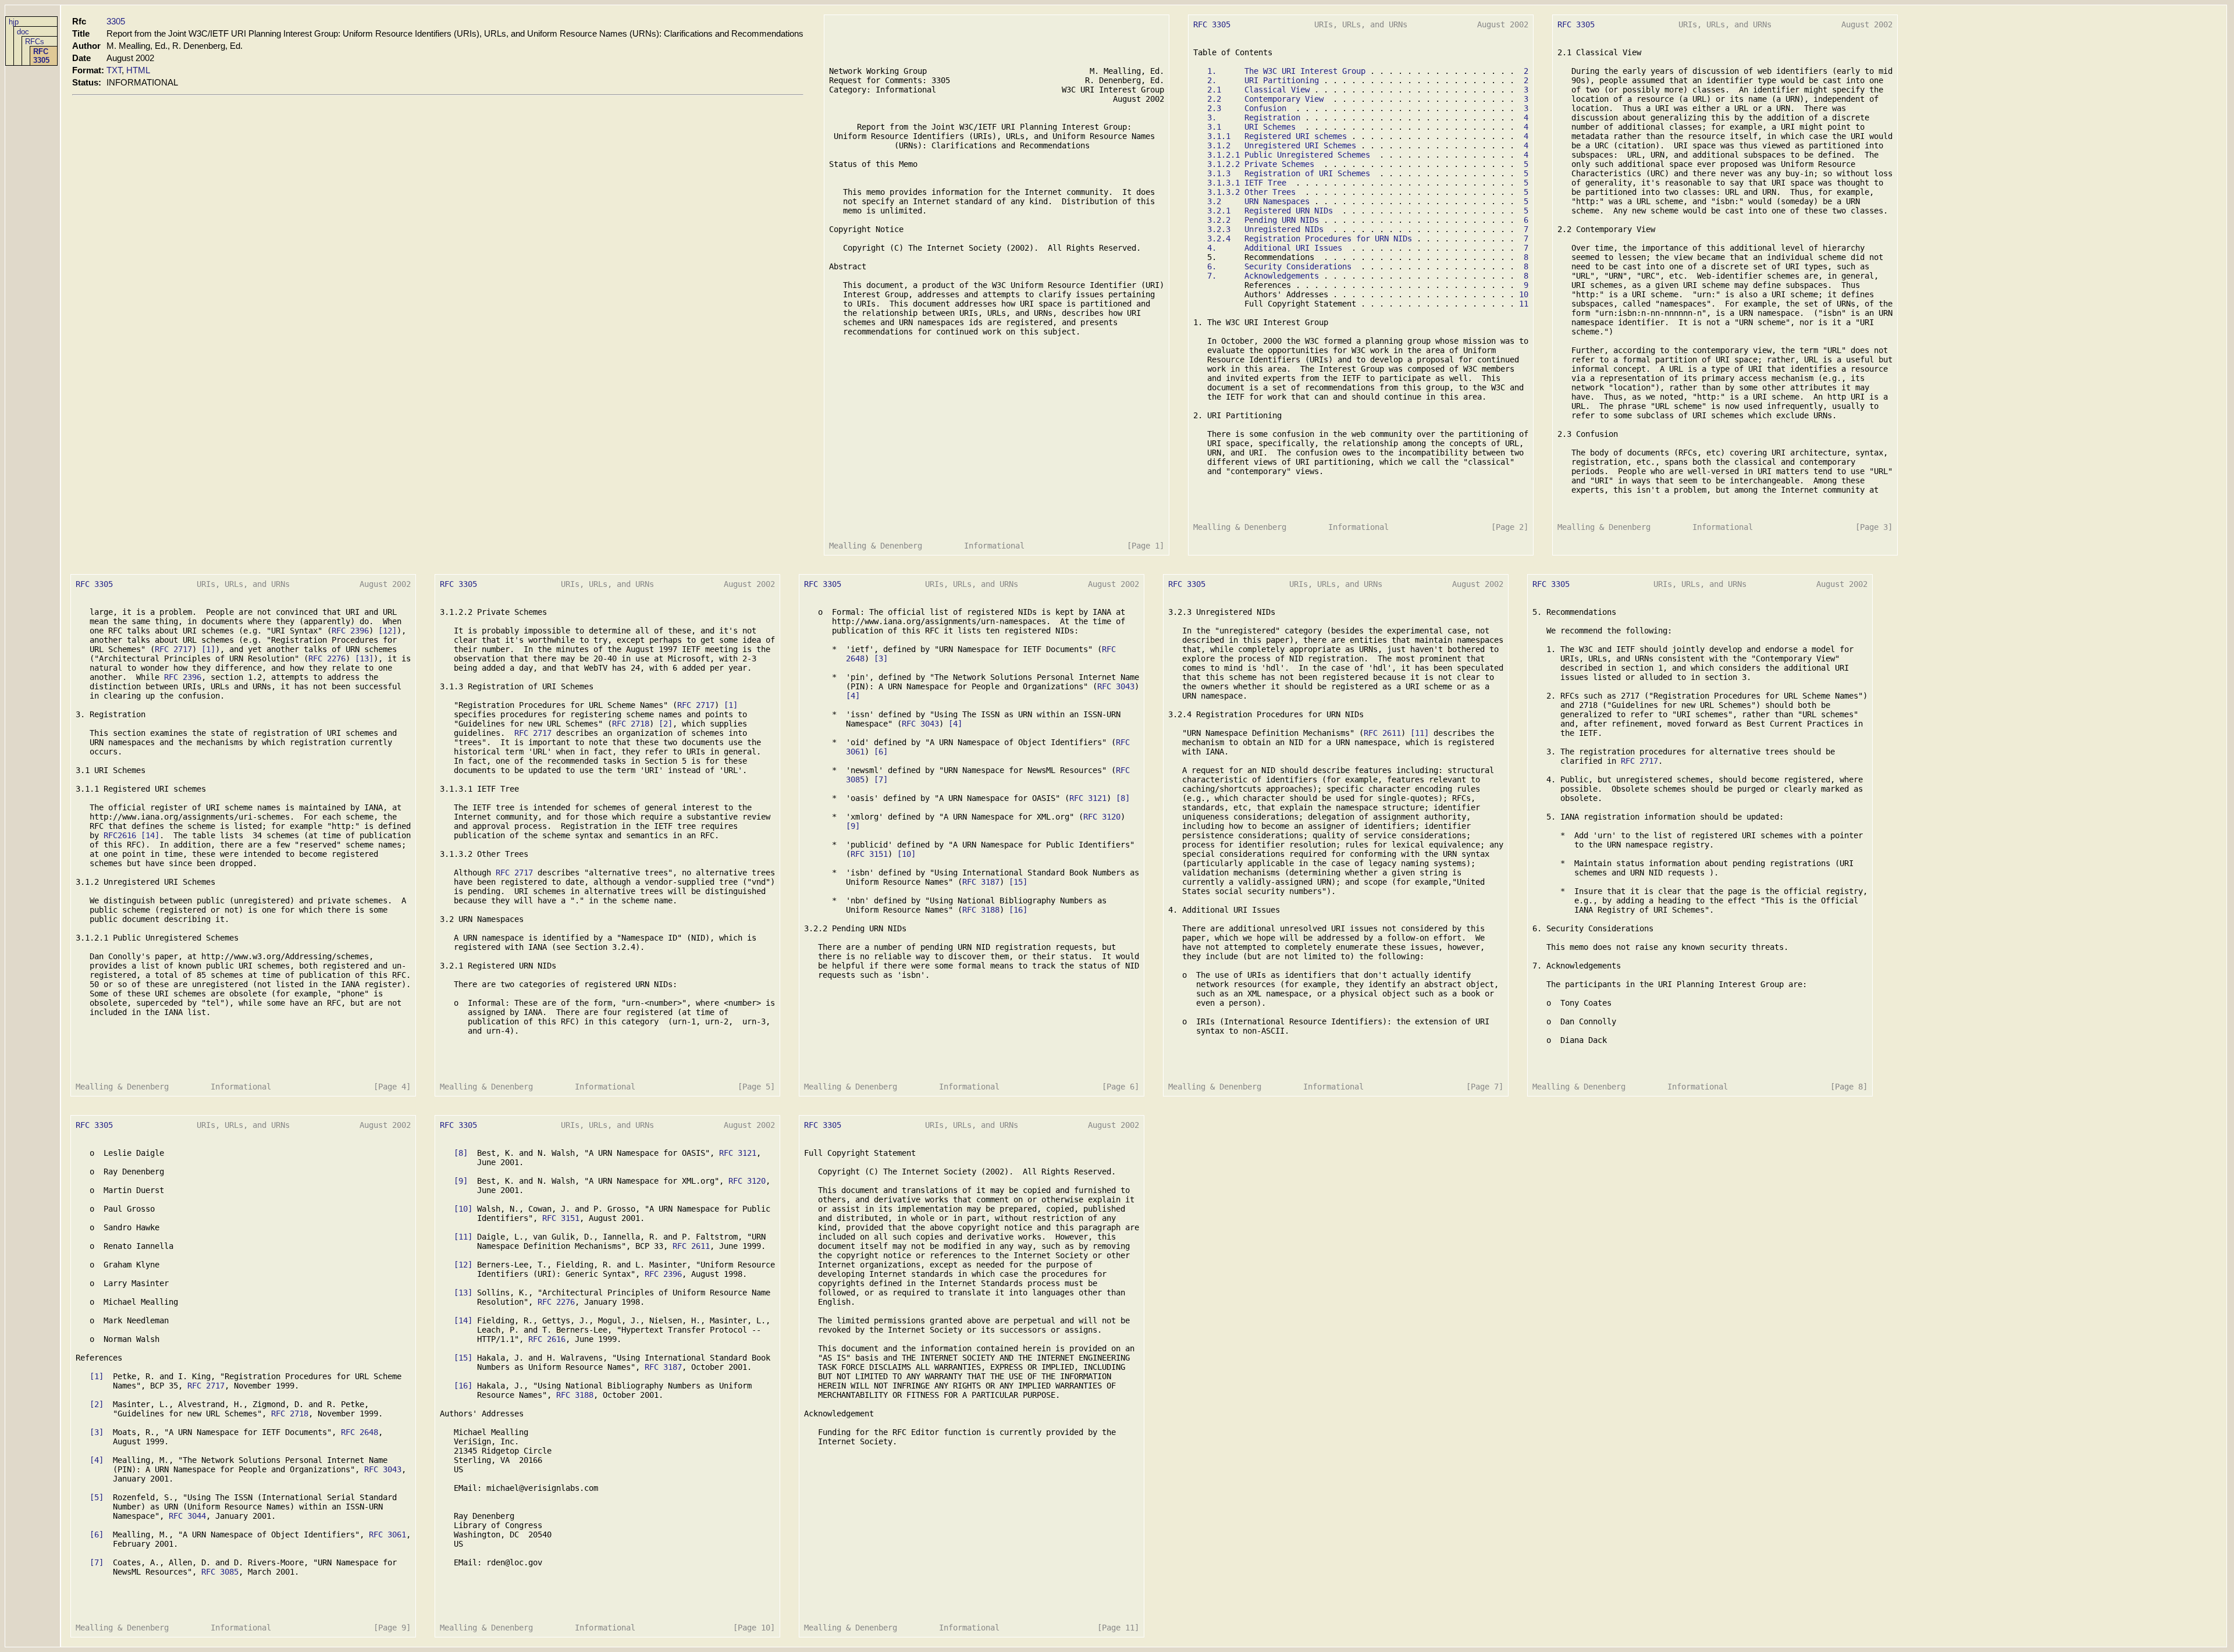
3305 (116, 21)
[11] (1420, 733)
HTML (138, 70)
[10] (906, 854)
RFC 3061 (387, 1534)
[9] (853, 826)
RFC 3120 (1102, 817)
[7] (881, 779)
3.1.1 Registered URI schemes (1277, 136)
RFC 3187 (981, 882)
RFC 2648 (360, 1432)
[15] (1018, 882)
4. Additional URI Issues (1275, 248)
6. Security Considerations (1279, 266)
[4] (853, 696)
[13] (364, 658)
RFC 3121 (1088, 798)
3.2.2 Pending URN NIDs (1263, 220)
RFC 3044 (187, 1516)
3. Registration (1254, 118)
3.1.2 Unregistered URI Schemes (1282, 145)
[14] (150, 835)
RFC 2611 (1382, 733)
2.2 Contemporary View (1265, 99)
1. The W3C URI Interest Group (1286, 71)
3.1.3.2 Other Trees (1251, 192)
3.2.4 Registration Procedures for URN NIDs (1310, 238)
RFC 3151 (869, 854)
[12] (387, 631)
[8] (1123, 798)
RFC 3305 (41, 56)
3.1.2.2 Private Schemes (1261, 164)
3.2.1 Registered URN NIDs (1270, 211)
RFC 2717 (173, 649)
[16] (1018, 910)
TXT (114, 70)
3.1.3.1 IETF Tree (1247, 183)
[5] (97, 1497)
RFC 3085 (220, 1572)
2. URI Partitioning (1263, 80)
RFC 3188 (981, 910)
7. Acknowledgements (1263, 276)
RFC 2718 (631, 724)
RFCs (35, 42)
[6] (881, 752)
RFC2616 (120, 835)
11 (1524, 304)
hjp (14, 22)
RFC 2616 (547, 1339)
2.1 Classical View (1258, 90)
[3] (881, 658)
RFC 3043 (1116, 686)
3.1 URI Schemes (1251, 127)
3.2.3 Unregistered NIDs (1265, 229)
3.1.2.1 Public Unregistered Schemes (1289, 155)
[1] (208, 649)
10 (1524, 294)
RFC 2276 (327, 658)
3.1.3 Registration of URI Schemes (1289, 173)
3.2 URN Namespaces (1258, 201)
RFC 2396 (350, 631)
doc (23, 32)
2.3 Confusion (1247, 108)
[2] (666, 724)
